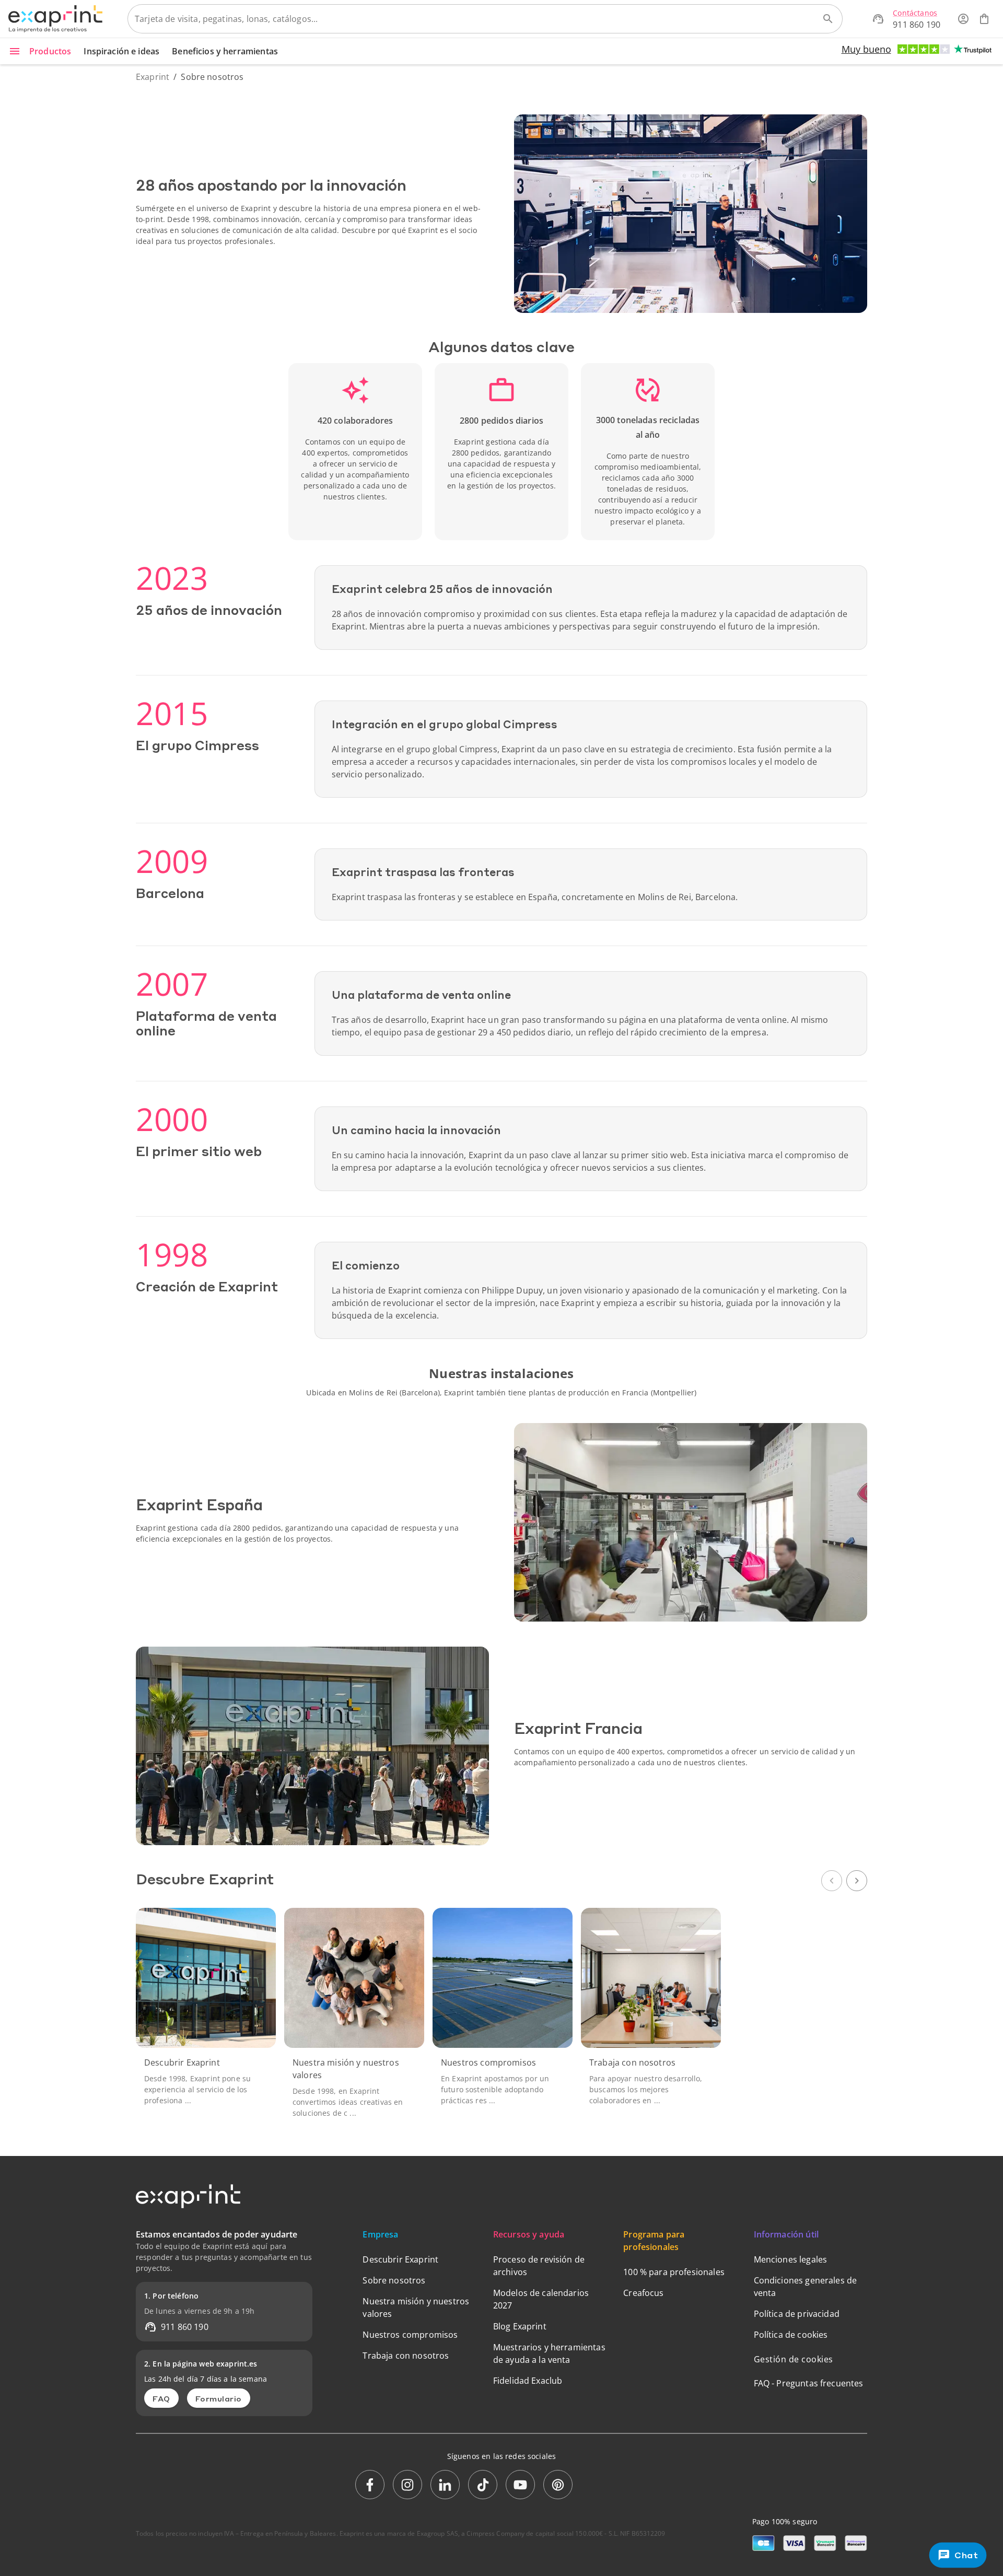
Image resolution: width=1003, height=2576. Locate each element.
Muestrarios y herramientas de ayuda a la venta (549, 2353)
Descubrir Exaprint (400, 2259)
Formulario (219, 2398)
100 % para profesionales (674, 2272)
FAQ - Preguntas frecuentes (809, 2383)
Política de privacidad (797, 2314)
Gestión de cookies (794, 2359)
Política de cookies (791, 2335)
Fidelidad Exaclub (528, 2381)
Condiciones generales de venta (806, 2287)
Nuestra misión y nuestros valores (416, 2307)
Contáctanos (915, 13)
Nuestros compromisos (410, 2335)
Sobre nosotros (394, 2280)
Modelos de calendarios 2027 (541, 2299)
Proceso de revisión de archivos (539, 2266)
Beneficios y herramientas (225, 51)
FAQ (161, 2398)
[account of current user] (963, 19)
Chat (966, 2555)
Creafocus (643, 2293)
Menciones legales (791, 2259)
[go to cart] (984, 19)
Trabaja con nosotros (406, 2356)
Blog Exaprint (520, 2326)
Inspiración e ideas (121, 51)
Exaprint (153, 77)
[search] (828, 19)
